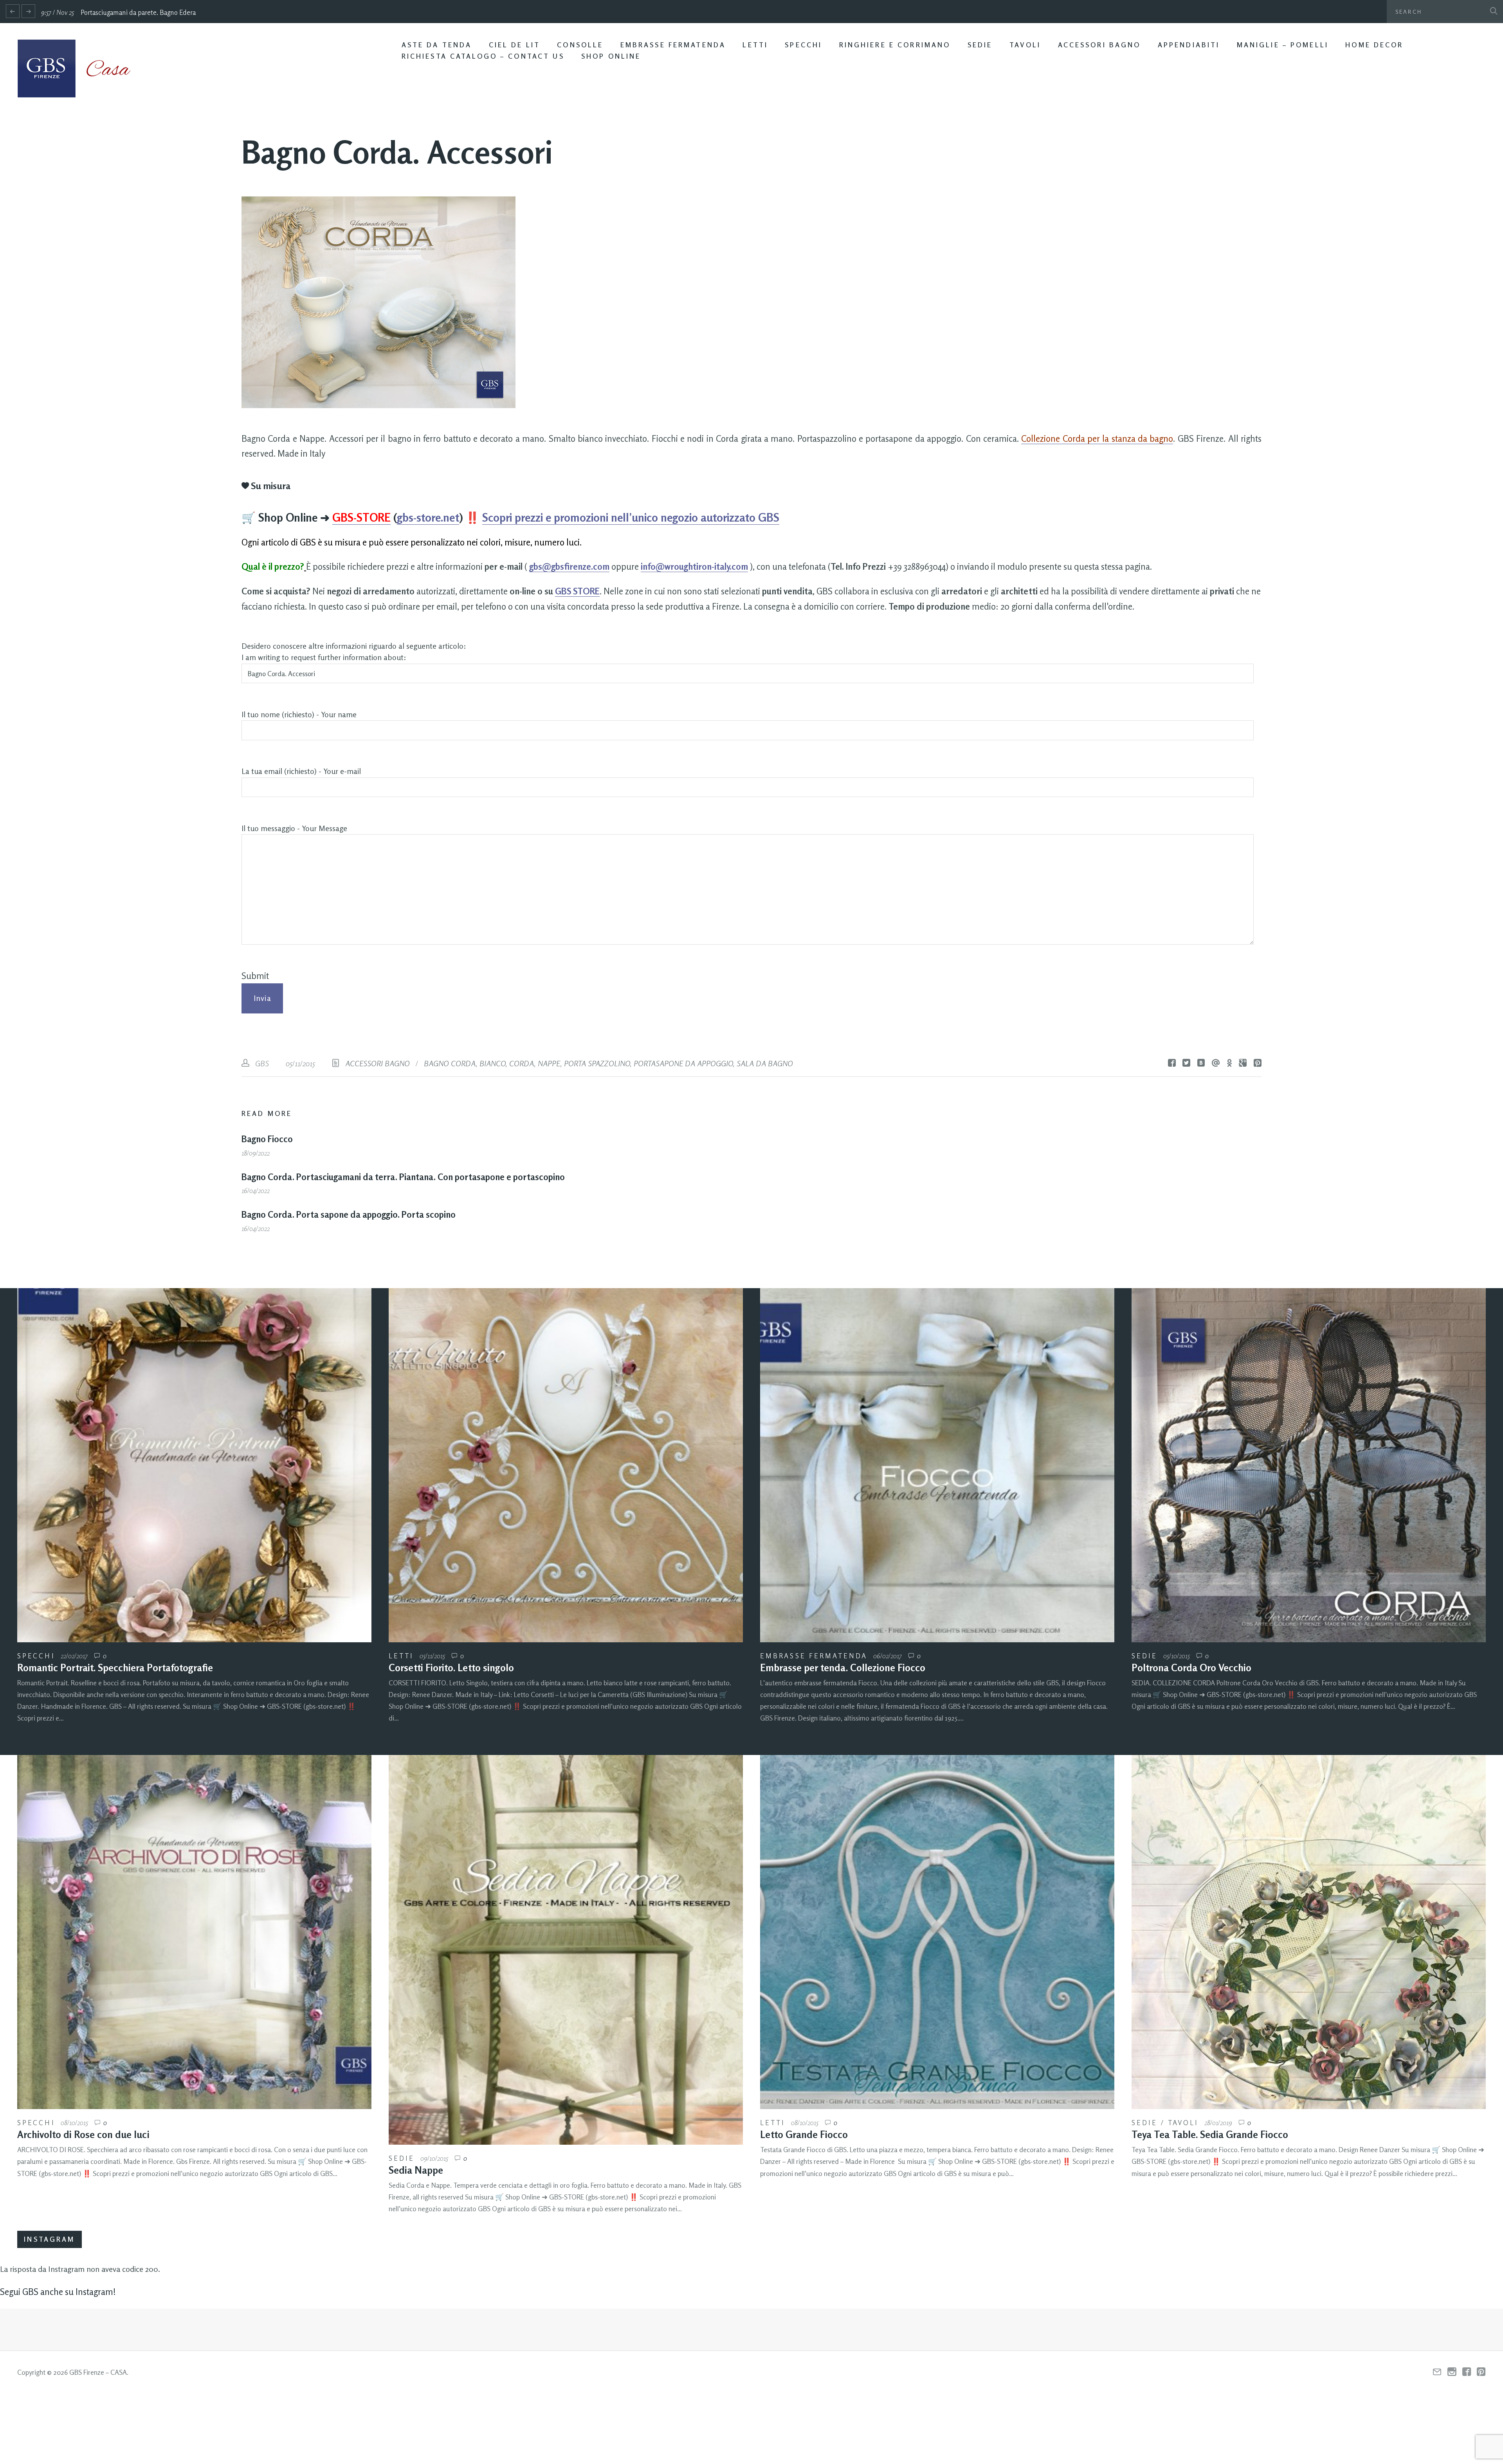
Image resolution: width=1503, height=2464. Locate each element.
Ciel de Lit (515, 45)
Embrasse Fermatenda (673, 45)
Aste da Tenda (437, 45)
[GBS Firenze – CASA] (80, 68)
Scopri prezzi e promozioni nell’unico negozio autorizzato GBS (631, 517)
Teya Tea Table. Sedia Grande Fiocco (1210, 2135)
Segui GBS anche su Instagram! (58, 2292)
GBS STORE (577, 591)
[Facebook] (1467, 2372)
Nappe (549, 1063)
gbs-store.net (428, 517)
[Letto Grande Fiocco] (937, 1932)
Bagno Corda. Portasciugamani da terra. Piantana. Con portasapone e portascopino (403, 1177)
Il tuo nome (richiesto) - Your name (299, 715)
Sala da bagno (765, 1063)
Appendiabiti (1189, 45)
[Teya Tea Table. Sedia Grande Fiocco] (1309, 1932)
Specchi (803, 45)
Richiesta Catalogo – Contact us (483, 56)
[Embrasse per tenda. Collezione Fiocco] (937, 1465)
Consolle (580, 45)
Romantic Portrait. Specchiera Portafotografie (115, 1668)
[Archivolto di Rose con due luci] (194, 1932)
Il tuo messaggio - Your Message (294, 828)
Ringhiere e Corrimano (895, 45)
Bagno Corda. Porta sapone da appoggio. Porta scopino (349, 1214)
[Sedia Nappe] (566, 1950)
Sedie (980, 45)
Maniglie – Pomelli (1283, 45)
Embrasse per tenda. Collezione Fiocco (843, 1668)
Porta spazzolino (597, 1063)
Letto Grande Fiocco (804, 2135)
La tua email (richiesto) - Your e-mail (301, 771)
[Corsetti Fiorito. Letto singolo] (566, 1465)
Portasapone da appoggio (683, 1063)
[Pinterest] (1481, 2372)
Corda (522, 1063)
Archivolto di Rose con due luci (83, 2135)
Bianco (492, 1063)
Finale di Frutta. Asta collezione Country (141, 12)
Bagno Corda (450, 1063)
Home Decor (1374, 45)
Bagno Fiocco (267, 1139)
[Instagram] (1452, 2372)
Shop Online (611, 56)
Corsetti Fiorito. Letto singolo (451, 1668)
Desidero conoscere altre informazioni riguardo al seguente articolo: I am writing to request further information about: (354, 652)
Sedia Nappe (416, 2170)
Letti (755, 45)
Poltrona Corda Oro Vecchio (1191, 1668)
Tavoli (1025, 45)
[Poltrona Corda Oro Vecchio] (1309, 1465)
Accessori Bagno (1099, 45)
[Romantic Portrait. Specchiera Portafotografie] (194, 1465)
